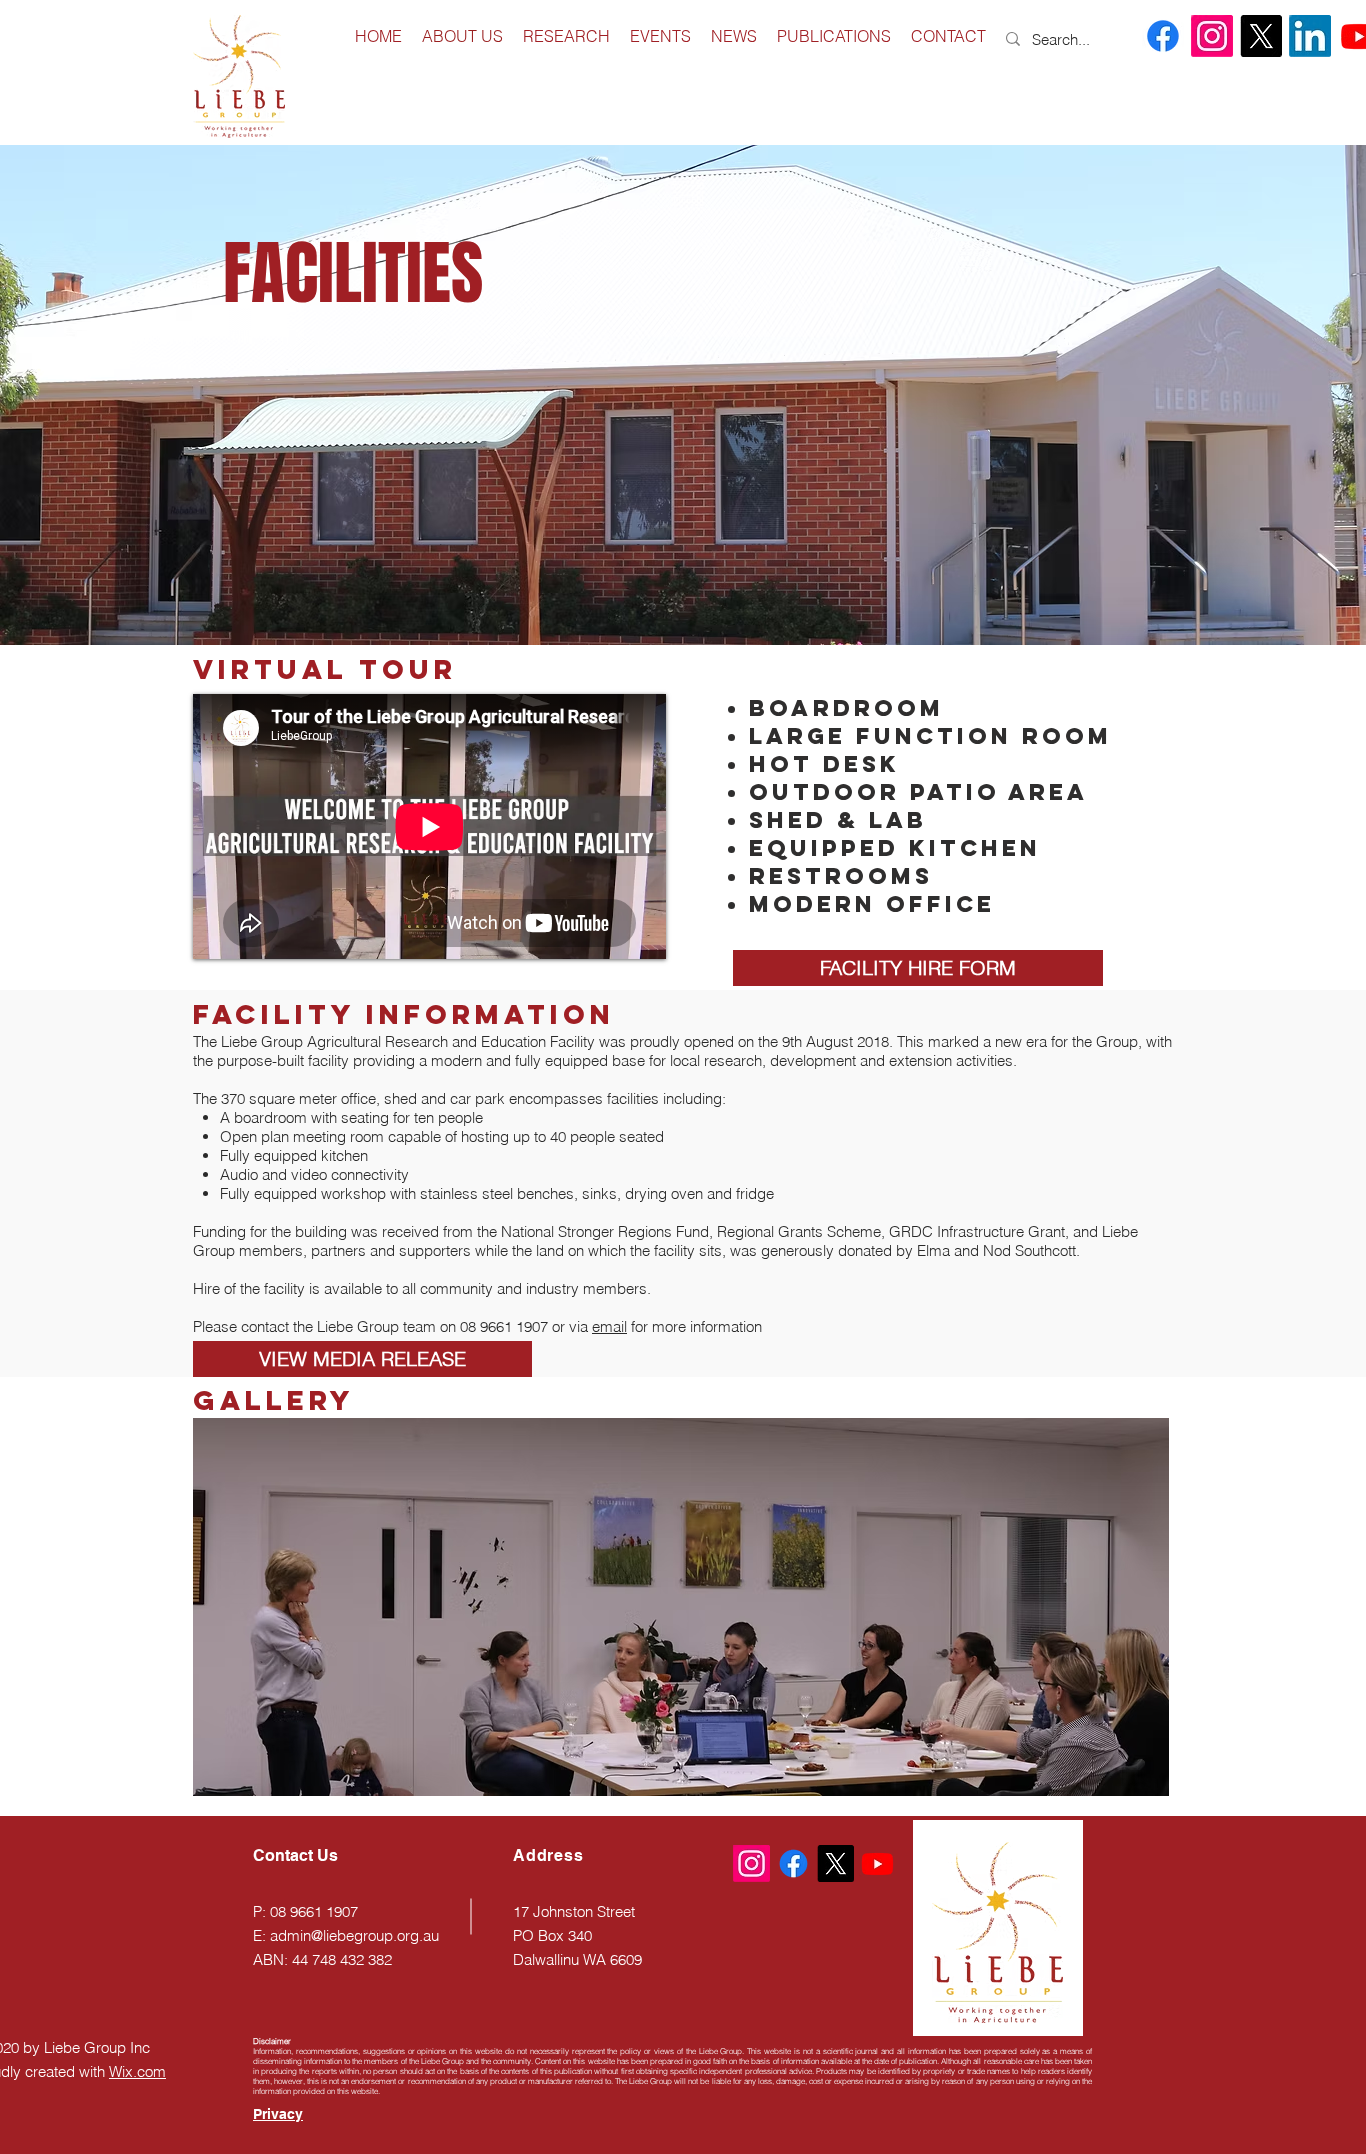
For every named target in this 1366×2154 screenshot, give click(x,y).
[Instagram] (1212, 36)
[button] (681, 1607)
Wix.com (137, 2071)
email (609, 1326)
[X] (1261, 36)
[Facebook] (1163, 36)
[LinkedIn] (1310, 36)
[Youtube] (877, 1863)
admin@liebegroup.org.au (354, 1935)
